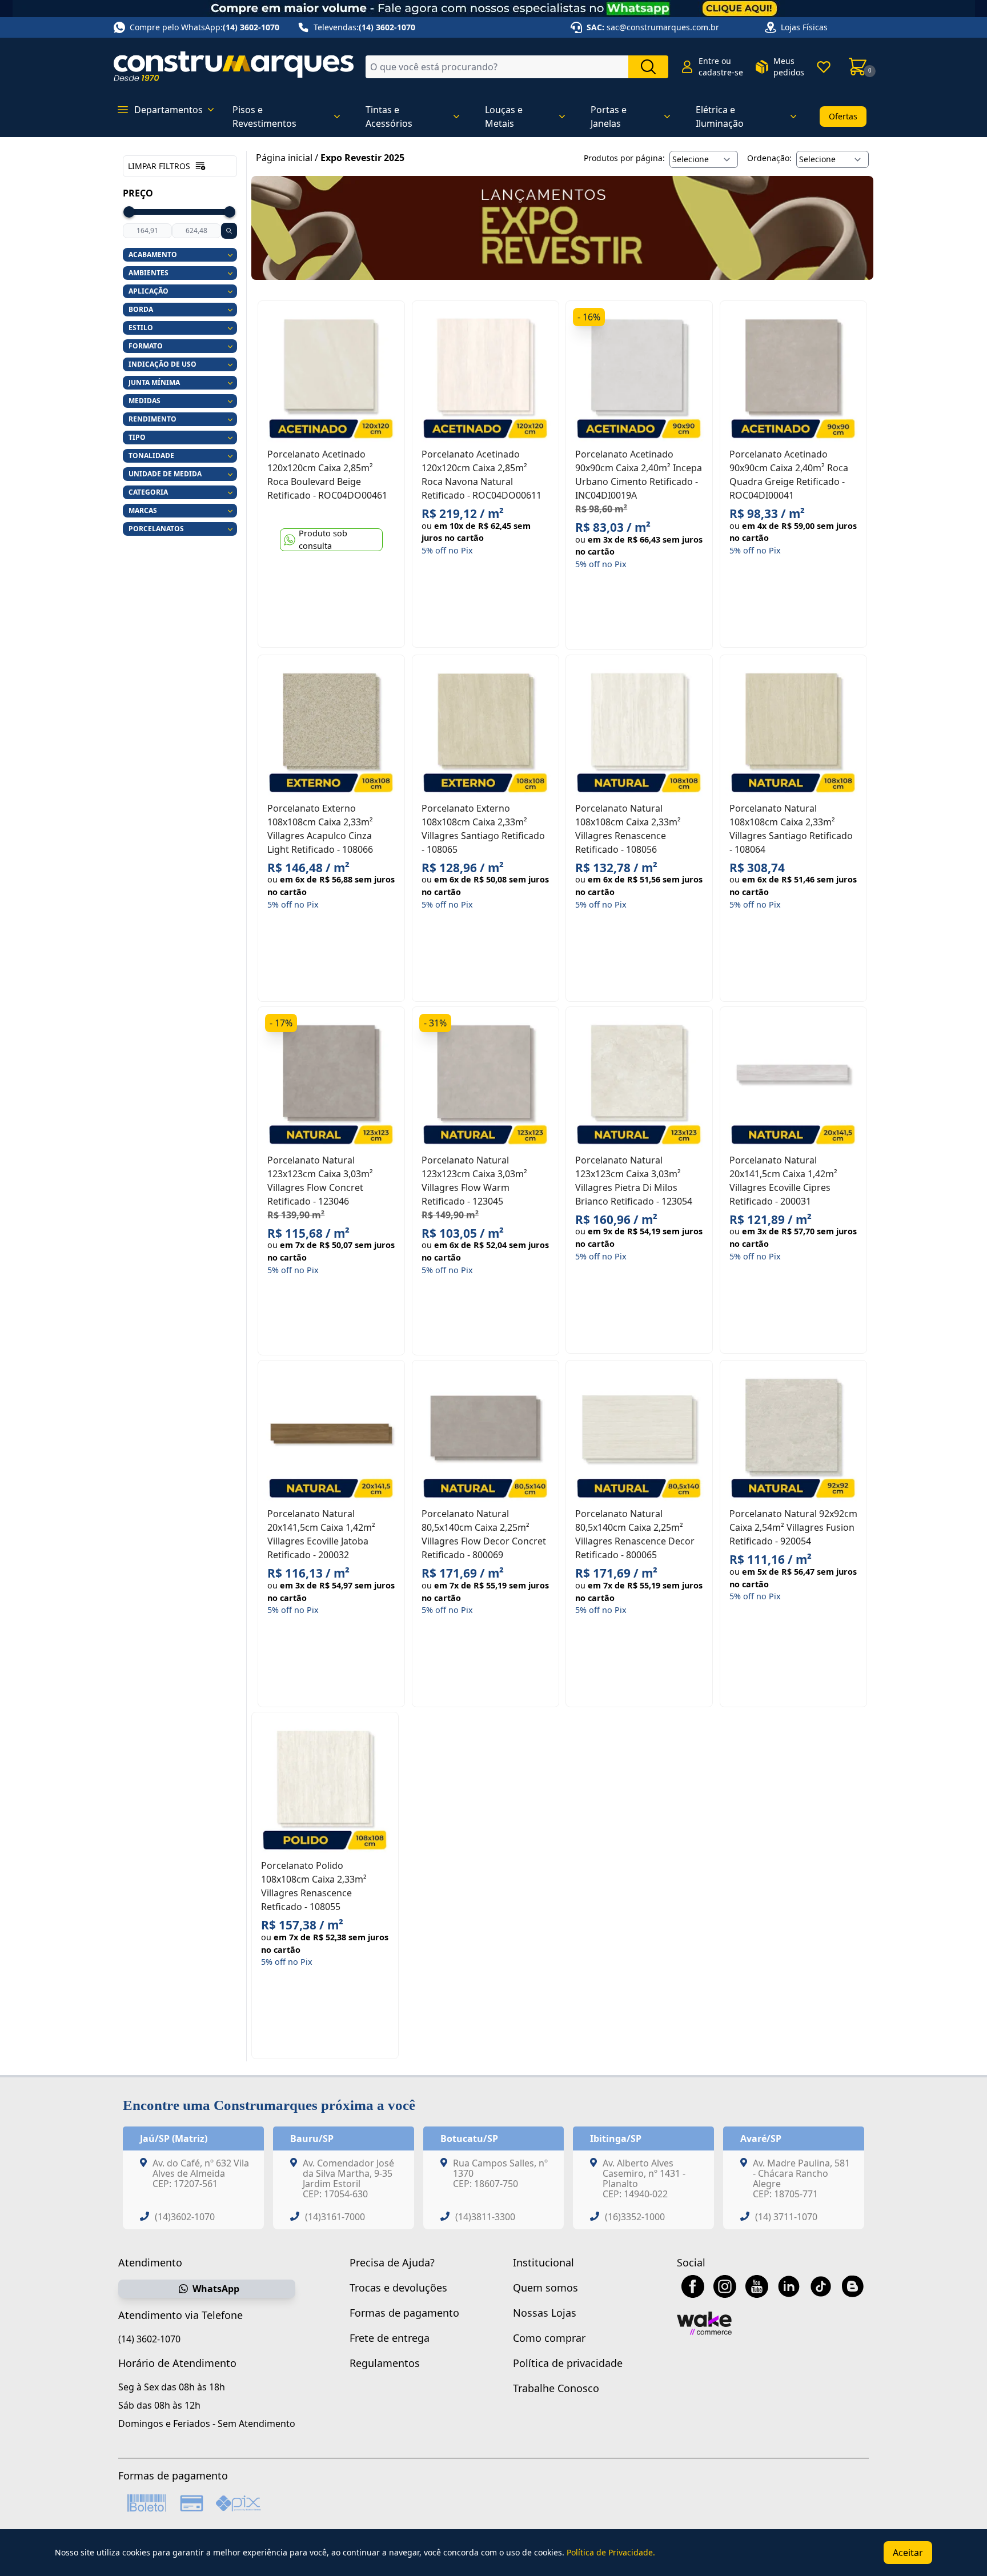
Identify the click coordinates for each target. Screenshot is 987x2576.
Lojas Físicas (804, 27)
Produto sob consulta (323, 540)
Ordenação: (769, 158)
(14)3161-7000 (335, 2217)
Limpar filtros (159, 166)
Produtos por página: (624, 158)
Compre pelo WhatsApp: (204, 27)
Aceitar (908, 2553)
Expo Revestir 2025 (362, 158)
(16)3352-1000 (635, 2217)
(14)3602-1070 (185, 2217)
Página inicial (284, 158)
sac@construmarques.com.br (663, 27)
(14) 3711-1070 (786, 2217)
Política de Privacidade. (611, 2552)
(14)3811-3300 (485, 2217)
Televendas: (364, 27)
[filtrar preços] (229, 231)
